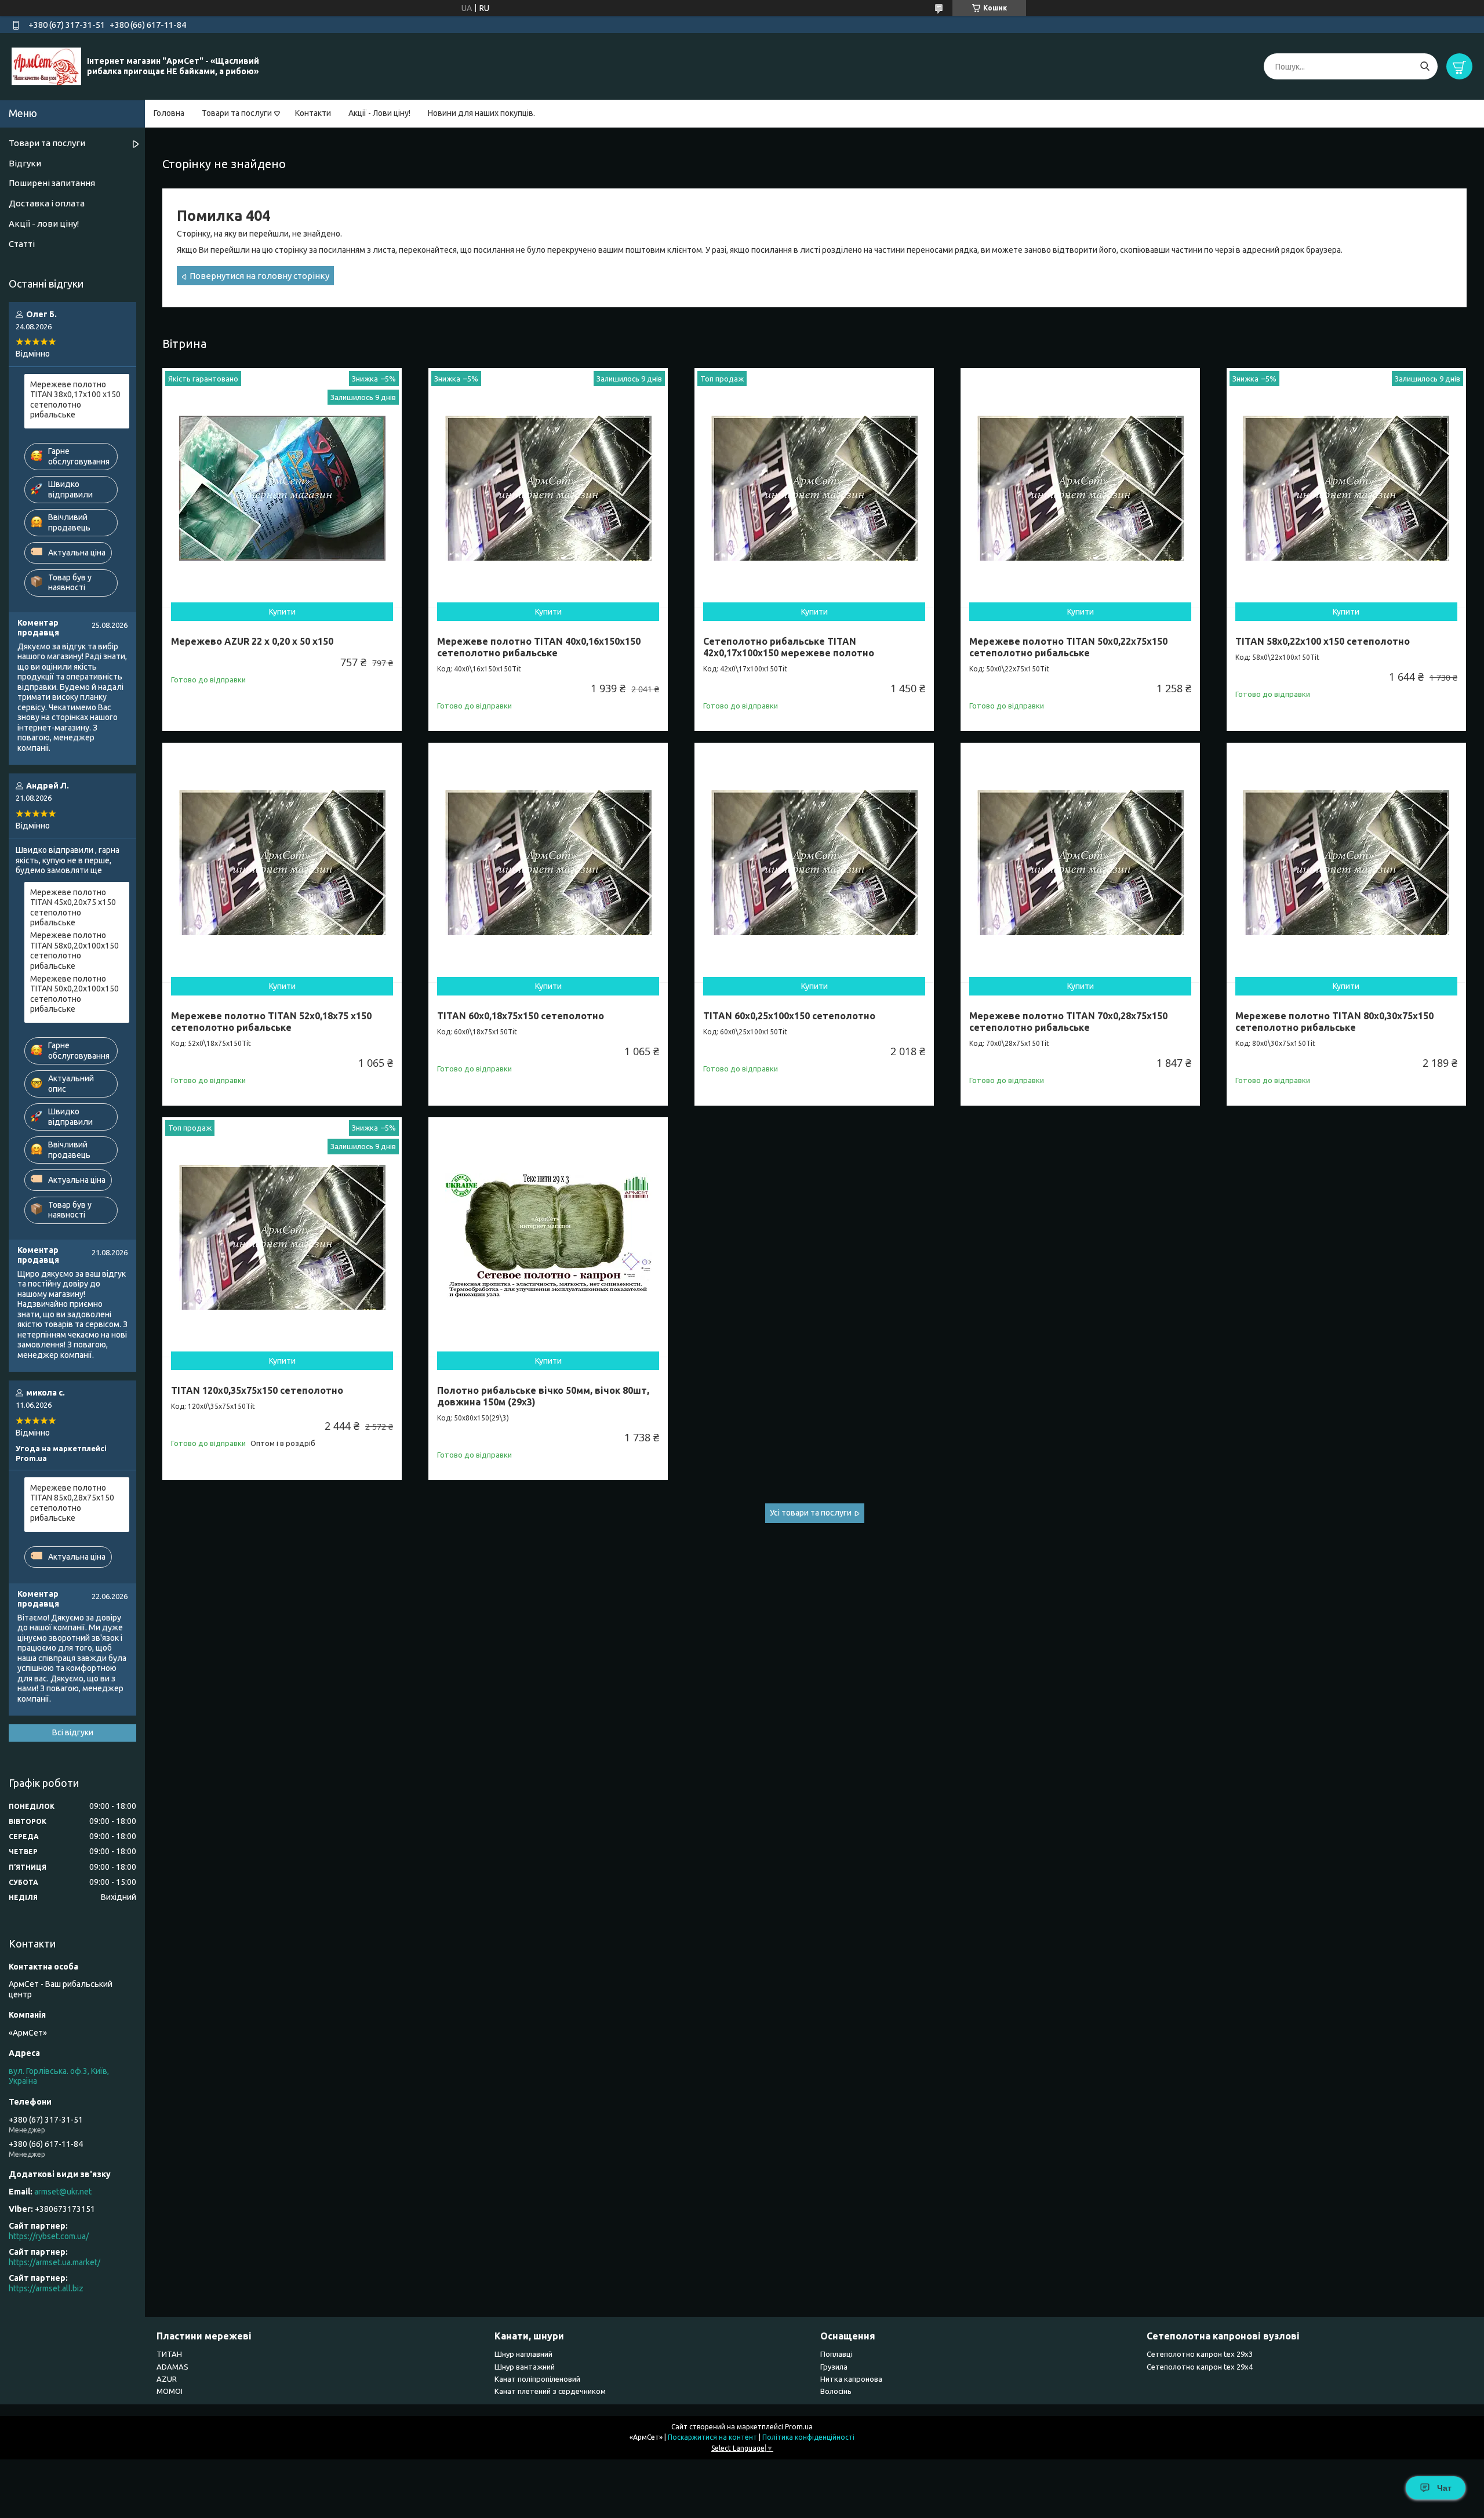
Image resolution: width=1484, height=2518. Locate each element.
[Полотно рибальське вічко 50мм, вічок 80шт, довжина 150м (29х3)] (548, 1237)
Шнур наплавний (523, 2354)
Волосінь (836, 2391)
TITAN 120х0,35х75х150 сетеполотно (257, 1390)
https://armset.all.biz (46, 2288)
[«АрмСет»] (46, 66)
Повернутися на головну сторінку (259, 276)
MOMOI (170, 2391)
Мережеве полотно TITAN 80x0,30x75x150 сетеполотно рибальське (1334, 1022)
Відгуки (25, 163)
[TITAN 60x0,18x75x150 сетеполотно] (548, 862)
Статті (22, 244)
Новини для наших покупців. (481, 113)
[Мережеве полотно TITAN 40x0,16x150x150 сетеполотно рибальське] (548, 488)
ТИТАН (169, 2354)
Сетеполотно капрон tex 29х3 (1200, 2354)
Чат (1444, 2488)
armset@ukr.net (63, 2192)
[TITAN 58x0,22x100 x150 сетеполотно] (1346, 488)
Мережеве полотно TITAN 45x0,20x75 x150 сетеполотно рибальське (73, 908)
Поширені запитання (52, 183)
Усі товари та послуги (811, 1513)
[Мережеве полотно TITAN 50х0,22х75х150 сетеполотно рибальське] (1080, 488)
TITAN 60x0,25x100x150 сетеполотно (789, 1016)
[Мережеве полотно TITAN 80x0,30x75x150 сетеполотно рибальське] (1346, 862)
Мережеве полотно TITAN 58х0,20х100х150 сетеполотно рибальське (74, 951)
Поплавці (836, 2354)
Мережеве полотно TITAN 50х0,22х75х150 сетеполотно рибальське (1068, 647)
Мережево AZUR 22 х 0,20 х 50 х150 (252, 641)
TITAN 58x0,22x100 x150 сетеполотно (1323, 641)
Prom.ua (799, 2427)
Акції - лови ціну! (44, 224)
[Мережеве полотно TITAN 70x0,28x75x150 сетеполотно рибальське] (1080, 862)
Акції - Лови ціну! (379, 113)
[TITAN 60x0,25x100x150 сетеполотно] (814, 862)
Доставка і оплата (47, 203)
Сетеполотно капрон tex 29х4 (1200, 2367)
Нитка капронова (851, 2379)
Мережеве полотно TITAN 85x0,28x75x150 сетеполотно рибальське (72, 1503)
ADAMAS (172, 2367)
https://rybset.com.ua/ (49, 2236)
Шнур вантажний (525, 2367)
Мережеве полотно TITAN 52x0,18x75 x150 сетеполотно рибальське (271, 1022)
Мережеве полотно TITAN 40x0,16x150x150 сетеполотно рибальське (539, 647)
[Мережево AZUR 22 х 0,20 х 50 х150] (282, 488)
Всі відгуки (73, 1732)
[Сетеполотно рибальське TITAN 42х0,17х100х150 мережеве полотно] (814, 488)
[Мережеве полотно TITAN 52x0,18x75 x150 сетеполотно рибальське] (282, 862)
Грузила (834, 2367)
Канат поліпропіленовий (537, 2379)
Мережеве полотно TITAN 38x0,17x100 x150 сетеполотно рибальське (75, 400)
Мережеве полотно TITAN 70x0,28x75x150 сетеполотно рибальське (1068, 1022)
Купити (282, 612)
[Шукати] (1425, 66)
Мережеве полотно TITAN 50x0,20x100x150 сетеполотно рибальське (74, 994)
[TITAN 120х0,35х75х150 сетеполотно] (282, 1237)
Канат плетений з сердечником (550, 2391)
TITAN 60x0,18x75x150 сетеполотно (521, 1016)
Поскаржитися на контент (712, 2437)
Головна (169, 113)
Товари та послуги (237, 113)
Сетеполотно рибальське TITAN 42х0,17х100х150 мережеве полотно (789, 647)
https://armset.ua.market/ (54, 2262)
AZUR (167, 2379)
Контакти (313, 113)
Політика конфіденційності (808, 2437)
